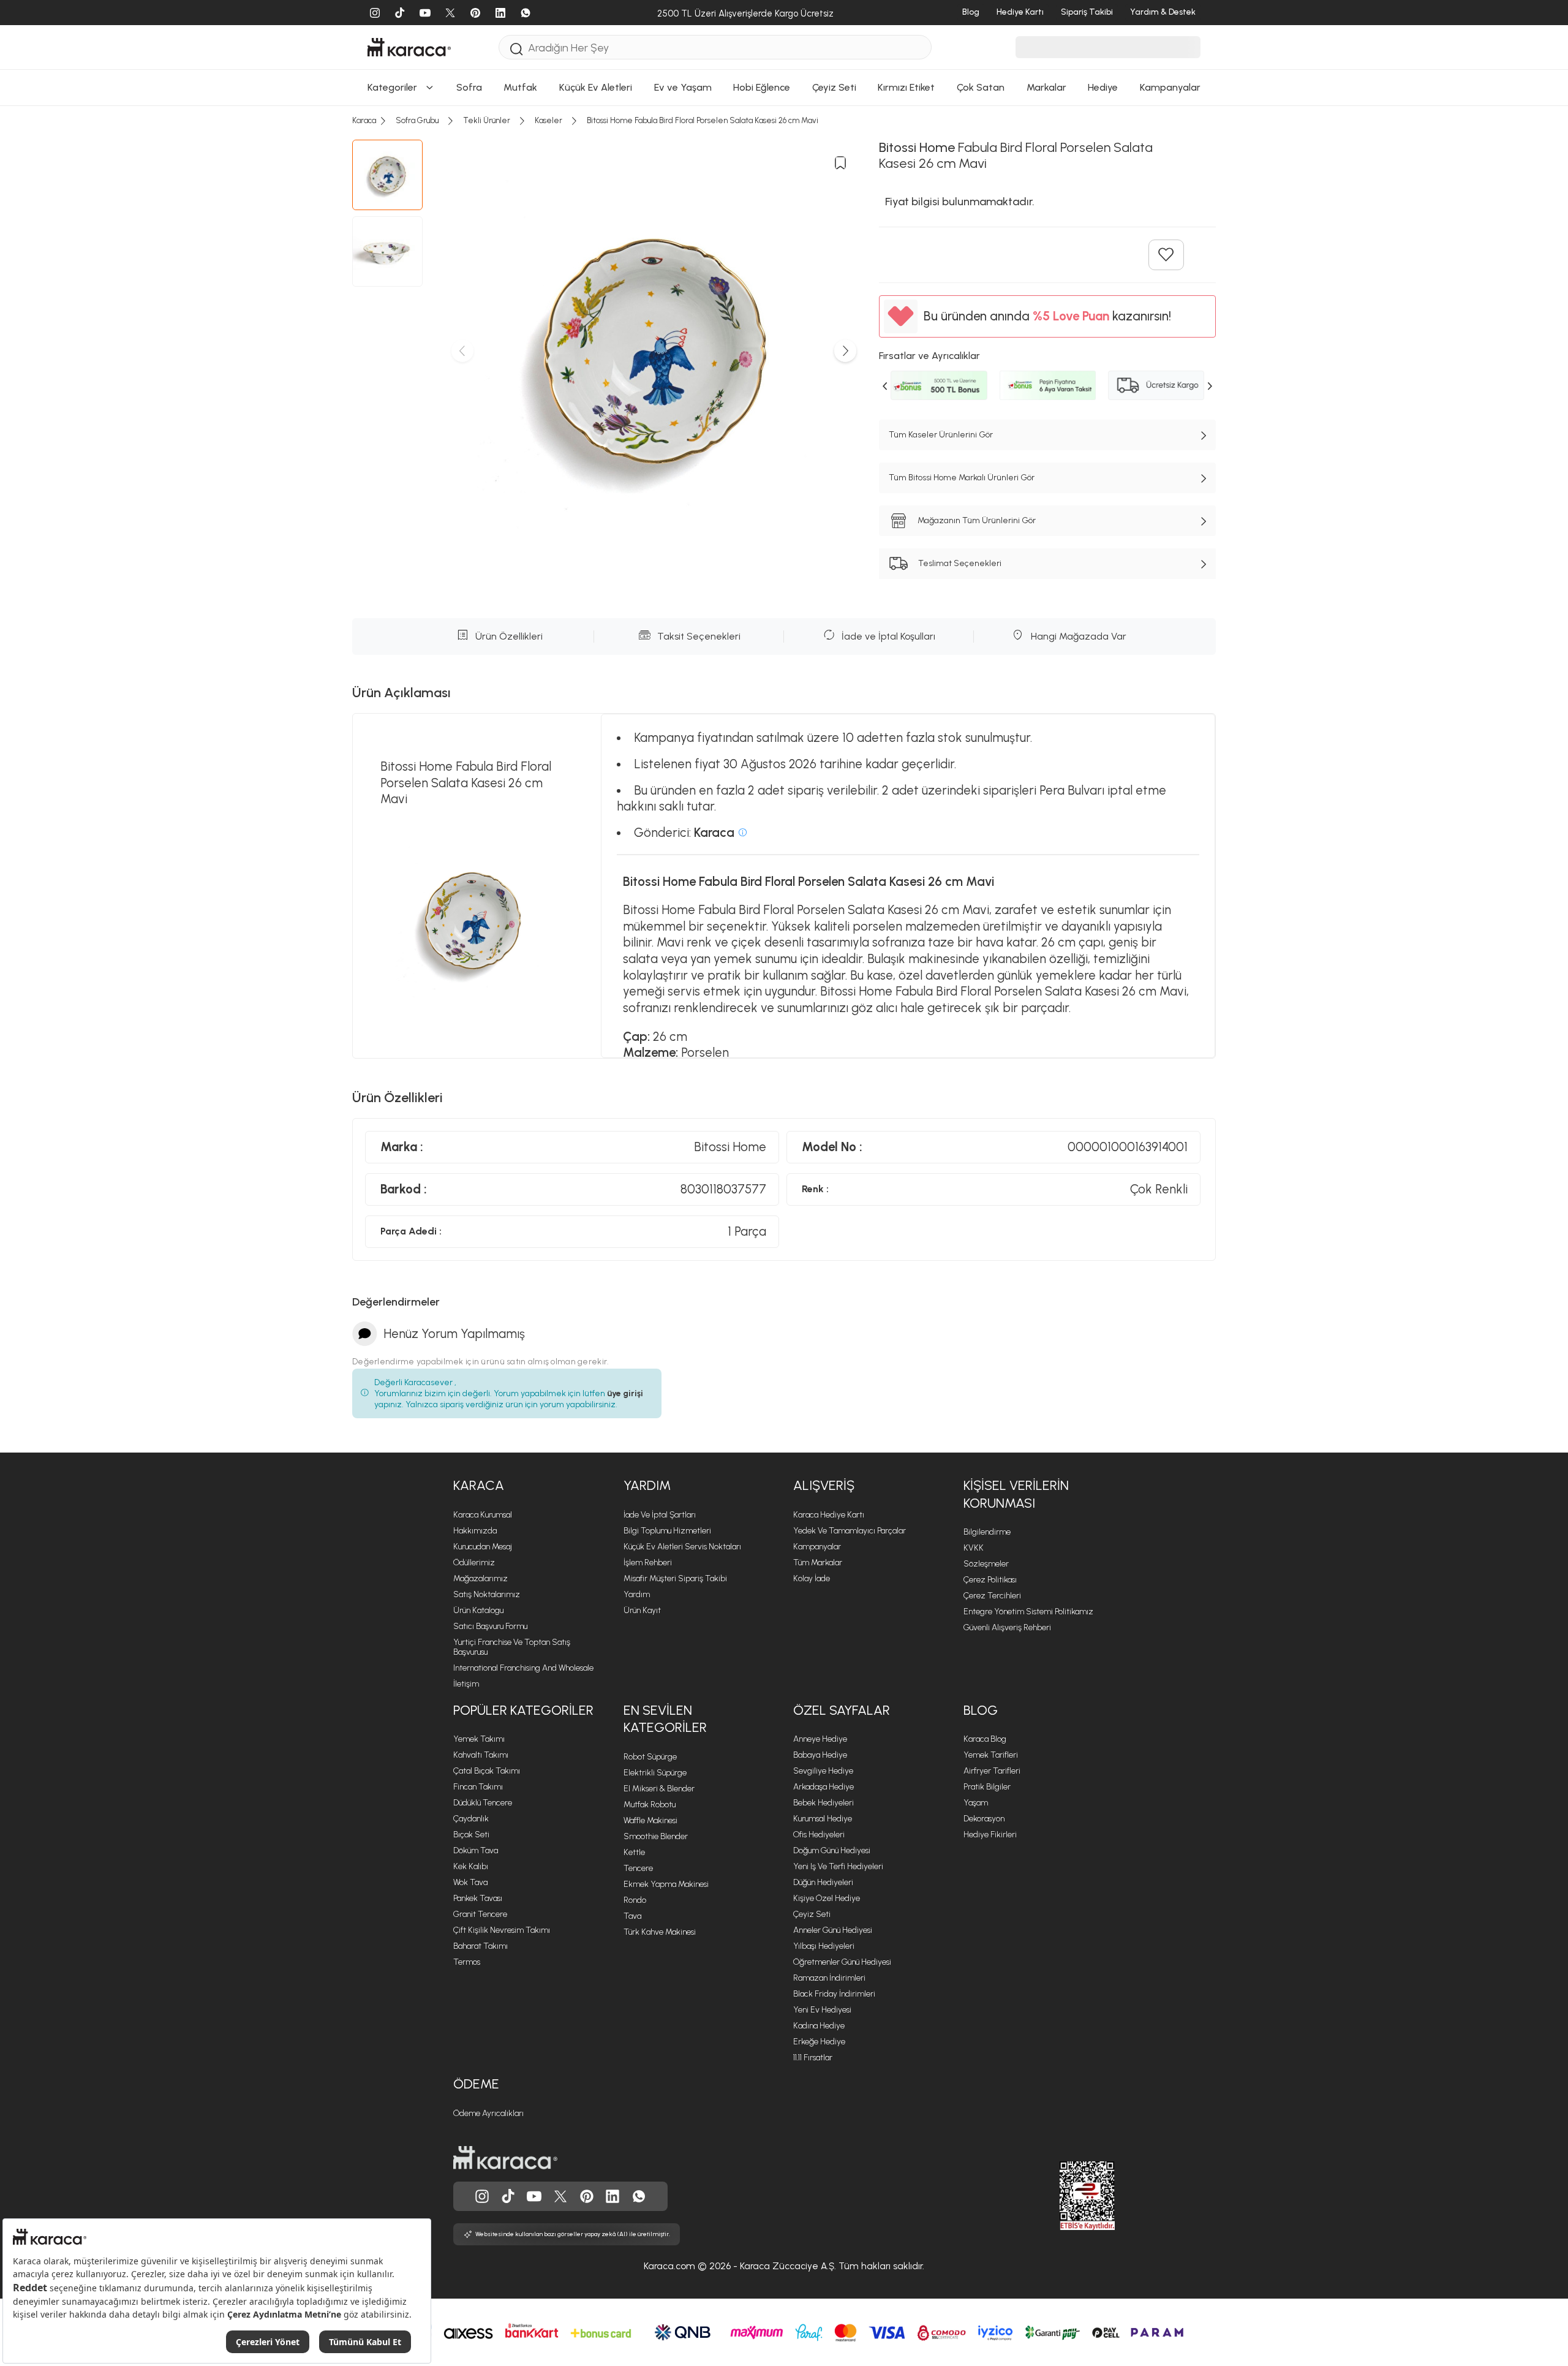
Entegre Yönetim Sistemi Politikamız (1028, 1612)
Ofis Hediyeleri (819, 1835)
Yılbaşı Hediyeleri (824, 1946)
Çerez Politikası (990, 1580)
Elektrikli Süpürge (655, 1773)
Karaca (479, 1485)
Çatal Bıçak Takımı (487, 1771)
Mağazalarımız (481, 1578)
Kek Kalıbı (471, 1866)
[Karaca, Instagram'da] (482, 2196)
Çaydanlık (471, 1819)
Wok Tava (470, 1882)
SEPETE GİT (784, 22)
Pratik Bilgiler (987, 1787)
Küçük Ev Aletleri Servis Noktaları (682, 1547)
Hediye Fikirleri (990, 1835)
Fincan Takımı (478, 1787)
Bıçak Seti (471, 1835)
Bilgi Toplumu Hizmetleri (667, 1531)
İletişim (466, 1684)
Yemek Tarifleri (991, 1755)
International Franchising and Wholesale (523, 1668)
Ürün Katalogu (478, 1610)
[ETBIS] (1065, 2196)
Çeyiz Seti (812, 1914)
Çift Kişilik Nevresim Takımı (502, 1930)
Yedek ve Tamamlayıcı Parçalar (850, 1531)
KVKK (974, 1548)
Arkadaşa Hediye (824, 1787)
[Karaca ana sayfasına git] (505, 2158)
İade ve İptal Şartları (660, 1515)
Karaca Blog (985, 1739)
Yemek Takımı (479, 1739)
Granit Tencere (480, 1914)
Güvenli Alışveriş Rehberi (1007, 1627)
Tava (632, 1916)
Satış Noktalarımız (487, 1594)
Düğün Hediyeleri (823, 1882)
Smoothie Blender (656, 1836)
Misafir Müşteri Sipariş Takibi (675, 1578)
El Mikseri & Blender (659, 1789)
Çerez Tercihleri (992, 1596)
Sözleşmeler (986, 1564)
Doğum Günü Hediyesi (832, 1850)
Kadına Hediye (819, 2026)
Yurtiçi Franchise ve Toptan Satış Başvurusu (512, 1647)
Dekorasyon (984, 1819)
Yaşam (976, 1803)
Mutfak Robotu (650, 1805)
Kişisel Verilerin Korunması (1016, 1494)
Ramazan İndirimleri (829, 1978)
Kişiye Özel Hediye (827, 1898)
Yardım (647, 1485)
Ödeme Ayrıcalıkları (488, 2113)
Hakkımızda (475, 1531)
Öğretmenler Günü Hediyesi (842, 1962)
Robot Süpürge (650, 1757)
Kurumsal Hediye (823, 1819)
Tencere (638, 1868)
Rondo (635, 1900)
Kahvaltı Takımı (481, 1755)
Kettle (634, 1852)
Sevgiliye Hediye (823, 1771)
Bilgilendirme (987, 1532)
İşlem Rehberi (648, 1563)
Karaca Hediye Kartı (829, 1515)
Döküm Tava (476, 1850)
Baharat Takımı (481, 1946)
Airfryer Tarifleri (992, 1771)
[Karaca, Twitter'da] (560, 2196)
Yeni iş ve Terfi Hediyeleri (838, 1866)
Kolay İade (812, 1578)
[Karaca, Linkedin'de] (612, 2196)
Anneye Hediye (820, 1739)
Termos (467, 1962)
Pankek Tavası (478, 1898)
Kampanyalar (817, 1547)
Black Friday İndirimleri (834, 1994)
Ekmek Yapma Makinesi (666, 1884)
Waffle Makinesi (650, 1820)
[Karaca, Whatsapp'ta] (639, 2196)
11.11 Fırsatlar (813, 2058)
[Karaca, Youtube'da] (534, 2196)
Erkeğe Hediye (819, 2042)
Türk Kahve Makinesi (660, 1932)
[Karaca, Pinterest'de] (587, 2196)
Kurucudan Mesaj (483, 1547)
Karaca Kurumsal (483, 1515)
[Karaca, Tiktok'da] (508, 2196)
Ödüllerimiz (474, 1563)
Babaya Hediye (820, 1755)
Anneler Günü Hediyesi (833, 1930)
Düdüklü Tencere (483, 1803)
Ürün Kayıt (642, 1610)
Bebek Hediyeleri (824, 1803)
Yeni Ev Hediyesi (822, 2010)
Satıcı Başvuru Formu (490, 1626)
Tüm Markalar (818, 1563)
